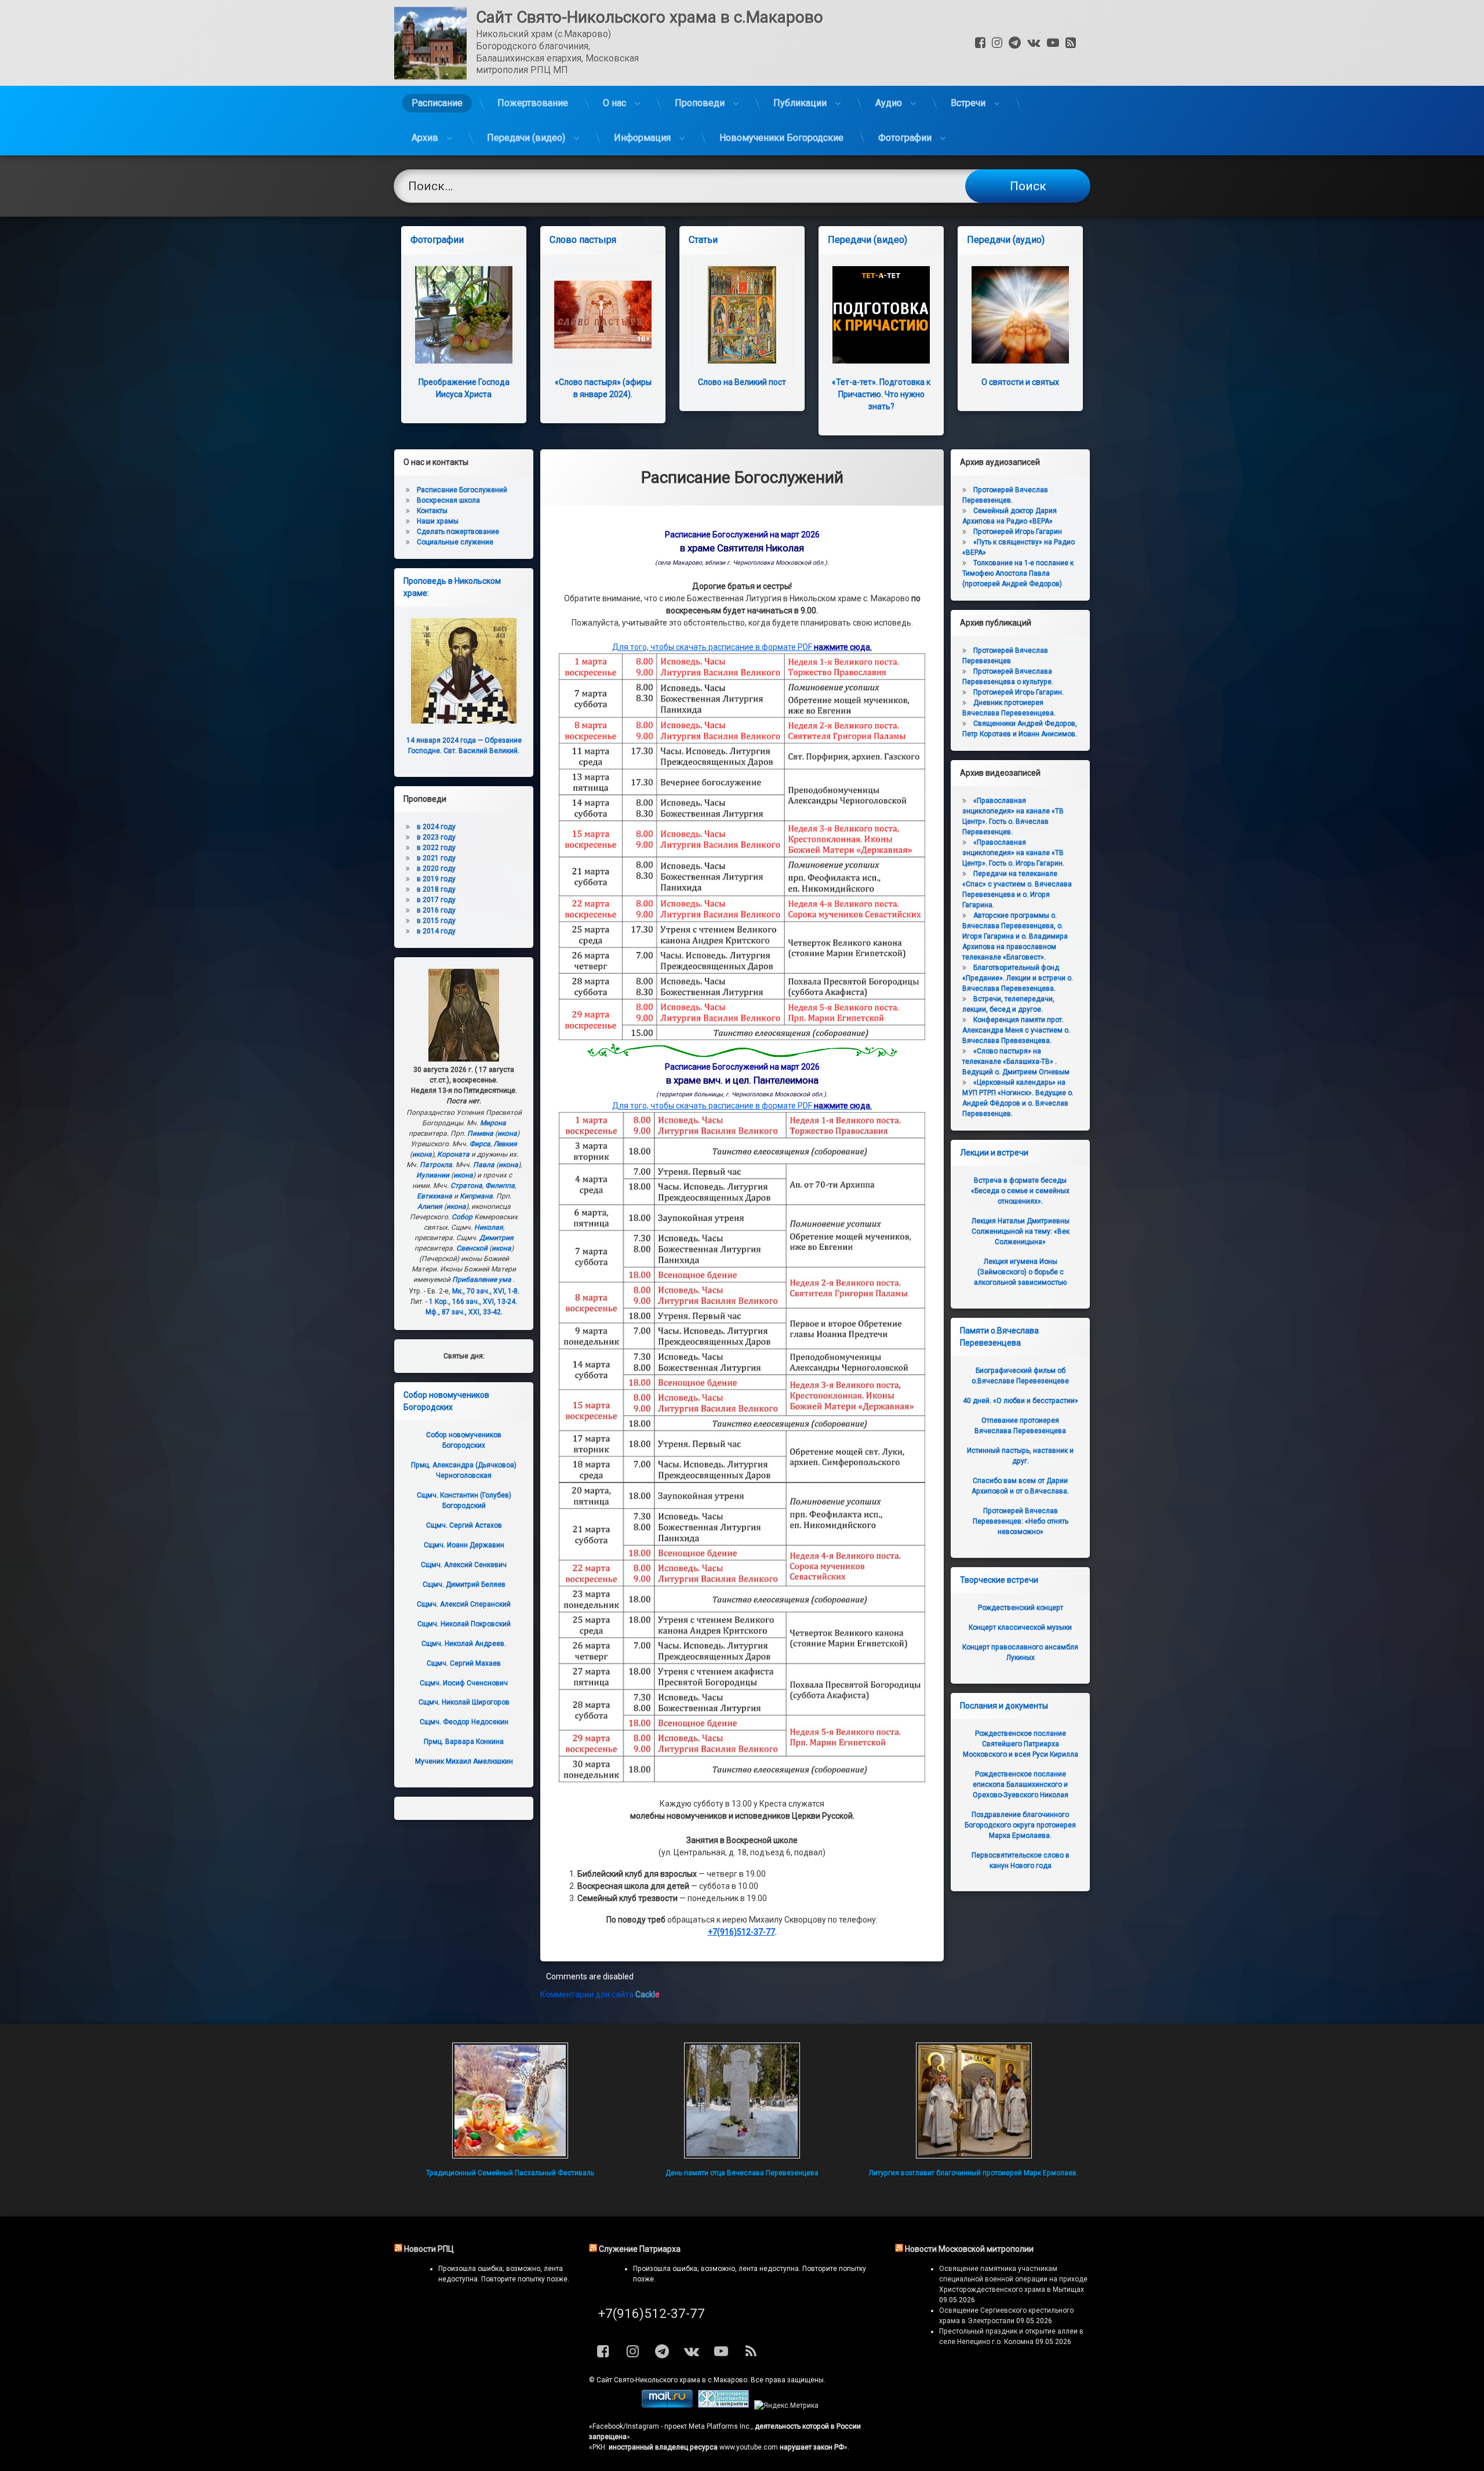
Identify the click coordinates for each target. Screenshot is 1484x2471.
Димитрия (497, 1238)
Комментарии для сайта (600, 1994)
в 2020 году (436, 869)
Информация (642, 138)
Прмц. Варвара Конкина (464, 1742)
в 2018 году (436, 889)
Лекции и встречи (994, 1153)
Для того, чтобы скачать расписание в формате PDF (742, 647)
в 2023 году (436, 837)
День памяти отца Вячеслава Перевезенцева (742, 2173)
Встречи (968, 103)
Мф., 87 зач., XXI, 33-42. (464, 1312)
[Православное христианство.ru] (723, 2405)
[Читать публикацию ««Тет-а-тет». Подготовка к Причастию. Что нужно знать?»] (881, 315)
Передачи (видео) (526, 138)
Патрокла (436, 1165)
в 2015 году (436, 921)
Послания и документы (1004, 1706)
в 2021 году (436, 858)
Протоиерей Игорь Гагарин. (1019, 692)
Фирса (480, 1144)
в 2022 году (436, 848)
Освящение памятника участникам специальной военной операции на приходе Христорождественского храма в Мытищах (1013, 2279)
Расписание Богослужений (462, 490)
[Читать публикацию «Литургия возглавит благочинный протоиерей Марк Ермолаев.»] (974, 2101)
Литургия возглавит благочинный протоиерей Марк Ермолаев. (974, 2173)
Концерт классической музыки (1020, 1627)
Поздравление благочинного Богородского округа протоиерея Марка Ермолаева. (1020, 1825)
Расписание (437, 103)
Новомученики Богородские (781, 138)
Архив (425, 138)
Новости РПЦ (429, 2249)
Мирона (493, 1123)
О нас (614, 103)
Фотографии (905, 138)
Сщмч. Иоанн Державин (464, 1545)
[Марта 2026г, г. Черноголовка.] (742, 1779)
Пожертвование (533, 103)
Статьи (703, 240)
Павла (484, 1165)
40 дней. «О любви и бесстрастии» (1021, 1401)
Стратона (466, 1186)
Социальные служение (455, 542)
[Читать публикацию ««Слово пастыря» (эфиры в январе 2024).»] (603, 315)
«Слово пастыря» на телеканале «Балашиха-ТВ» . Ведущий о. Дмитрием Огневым (1016, 1062)
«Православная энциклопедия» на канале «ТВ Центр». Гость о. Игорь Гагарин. (1013, 853)
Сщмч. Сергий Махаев (464, 1663)
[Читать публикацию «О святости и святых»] (1020, 315)
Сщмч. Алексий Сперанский (464, 1604)
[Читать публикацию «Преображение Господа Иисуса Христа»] (464, 315)
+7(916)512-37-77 (741, 1932)
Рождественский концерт (1021, 1608)
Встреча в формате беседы (1020, 1191)
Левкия (505, 1144)
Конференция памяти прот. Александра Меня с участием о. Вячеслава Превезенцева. (1016, 1030)
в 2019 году (436, 879)
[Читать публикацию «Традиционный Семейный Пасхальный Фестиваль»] (510, 2101)
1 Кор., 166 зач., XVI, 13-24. (473, 1302)
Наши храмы (438, 521)
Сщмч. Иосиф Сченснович (464, 1683)
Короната (453, 1154)
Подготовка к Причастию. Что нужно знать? (881, 394)
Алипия (430, 1207)
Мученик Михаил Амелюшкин (464, 1761)
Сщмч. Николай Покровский (464, 1624)
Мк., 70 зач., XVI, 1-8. (486, 1291)
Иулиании (433, 1175)
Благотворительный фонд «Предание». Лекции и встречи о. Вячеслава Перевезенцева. (1018, 978)
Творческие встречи (999, 1580)
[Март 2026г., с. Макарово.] (742, 1037)
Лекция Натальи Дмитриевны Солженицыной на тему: (1021, 1231)
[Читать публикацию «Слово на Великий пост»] (742, 315)
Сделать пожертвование (458, 532)
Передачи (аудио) (1006, 240)
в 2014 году (436, 931)
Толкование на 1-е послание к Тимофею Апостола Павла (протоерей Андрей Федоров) (1018, 573)
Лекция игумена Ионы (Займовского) (1020, 1272)
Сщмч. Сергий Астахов (464, 1525)
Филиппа (500, 1186)
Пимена (480, 1133)
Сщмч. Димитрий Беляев (464, 1585)
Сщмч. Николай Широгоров (464, 1702)
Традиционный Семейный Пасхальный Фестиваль (510, 2173)
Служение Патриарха (640, 2249)
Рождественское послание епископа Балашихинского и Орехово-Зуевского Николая (1021, 1785)
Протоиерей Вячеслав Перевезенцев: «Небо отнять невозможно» (1021, 1521)
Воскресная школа (448, 500)
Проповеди (700, 103)
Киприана (476, 1196)
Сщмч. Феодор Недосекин (464, 1722)
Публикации (800, 103)
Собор (462, 1217)
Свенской (472, 1248)
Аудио (889, 103)
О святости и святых (1020, 382)
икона (507, 1133)
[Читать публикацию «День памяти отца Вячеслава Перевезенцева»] (742, 2101)
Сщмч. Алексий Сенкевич (464, 1565)
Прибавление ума (482, 1280)
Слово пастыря (583, 240)
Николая (489, 1227)
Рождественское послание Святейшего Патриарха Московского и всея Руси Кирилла (1021, 1744)
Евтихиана (434, 1196)
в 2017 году (436, 900)
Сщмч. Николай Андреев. (464, 1644)
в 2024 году (436, 827)
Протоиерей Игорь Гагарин (1018, 532)
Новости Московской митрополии (969, 2249)
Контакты (432, 511)
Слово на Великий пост (742, 382)
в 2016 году (436, 910)
